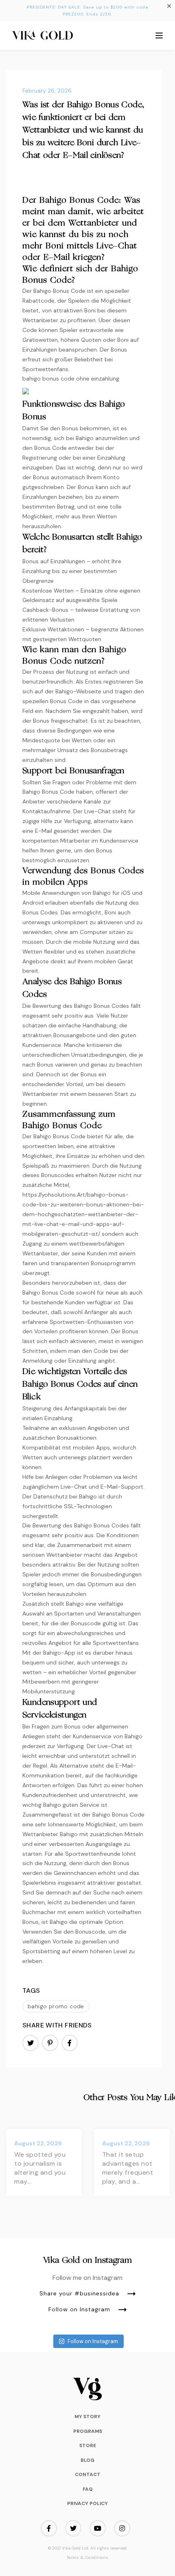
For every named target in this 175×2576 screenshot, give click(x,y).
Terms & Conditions (88, 2558)
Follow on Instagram (79, 2310)
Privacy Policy (87, 2503)
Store (88, 2445)
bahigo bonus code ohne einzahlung (71, 378)
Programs (88, 2431)
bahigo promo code (56, 2006)
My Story (87, 2417)
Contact (88, 2474)
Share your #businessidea (79, 2294)
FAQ (88, 2489)
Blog (87, 2460)
